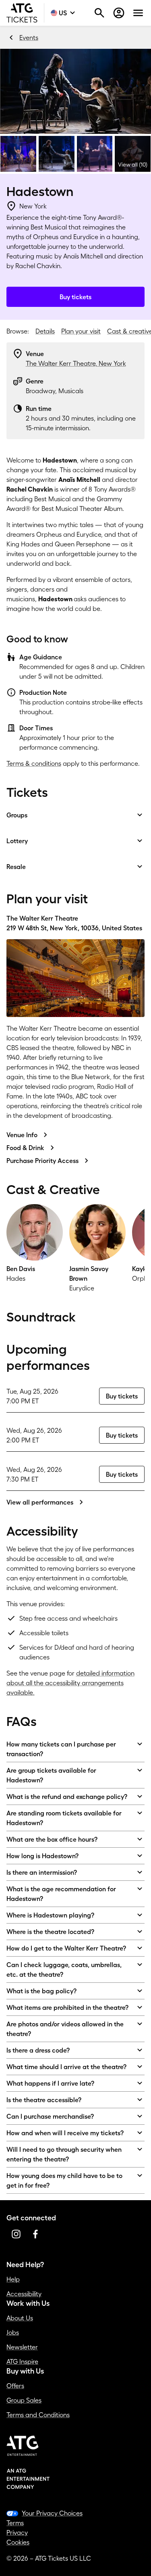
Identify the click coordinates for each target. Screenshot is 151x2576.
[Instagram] (16, 2234)
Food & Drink (25, 1148)
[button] (75, 91)
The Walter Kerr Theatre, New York (76, 363)
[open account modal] (119, 13)
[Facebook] (35, 2234)
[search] (99, 13)
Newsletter (22, 2347)
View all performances (40, 1502)
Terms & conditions (34, 763)
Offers (15, 2386)
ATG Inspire (22, 2361)
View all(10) (133, 165)
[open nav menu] (138, 13)
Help (13, 2279)
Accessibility (24, 2294)
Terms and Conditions (38, 2415)
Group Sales (24, 2400)
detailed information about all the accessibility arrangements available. (70, 1683)
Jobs (13, 2332)
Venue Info (22, 1135)
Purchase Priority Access (42, 1161)
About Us (20, 2318)
